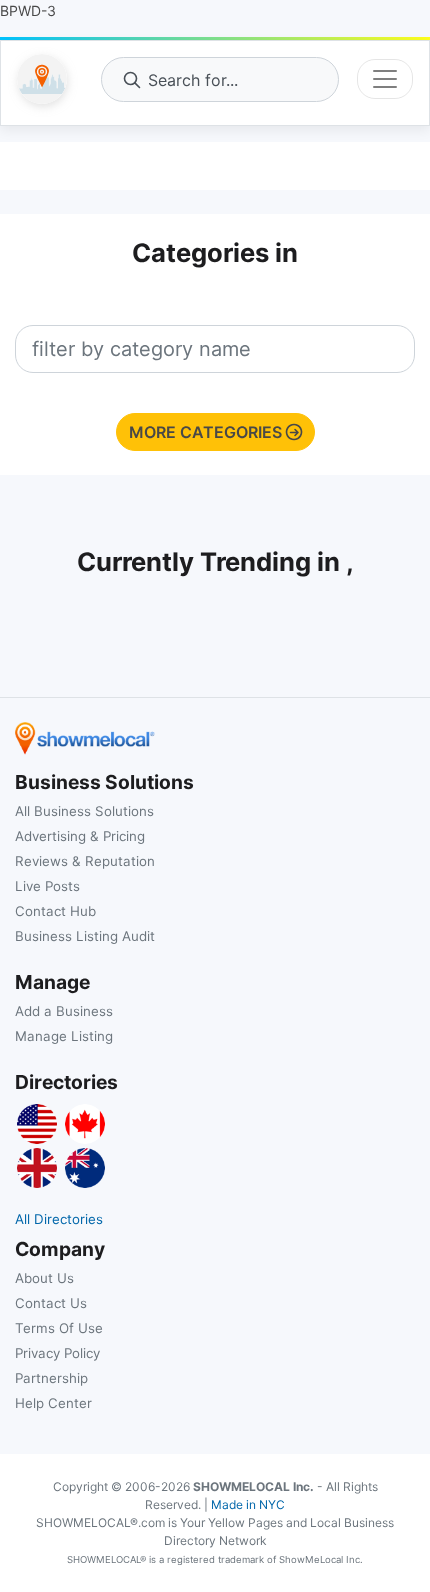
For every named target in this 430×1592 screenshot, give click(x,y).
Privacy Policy (57, 1353)
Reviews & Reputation (85, 861)
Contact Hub (55, 911)
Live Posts (47, 886)
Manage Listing (64, 1036)
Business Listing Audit (85, 936)
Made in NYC (248, 1504)
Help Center (53, 1403)
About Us (44, 1278)
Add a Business (64, 1011)
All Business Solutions (84, 811)
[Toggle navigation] (385, 79)
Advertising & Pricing (80, 836)
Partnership (51, 1378)
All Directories (59, 1219)
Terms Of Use (59, 1328)
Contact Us (51, 1303)
